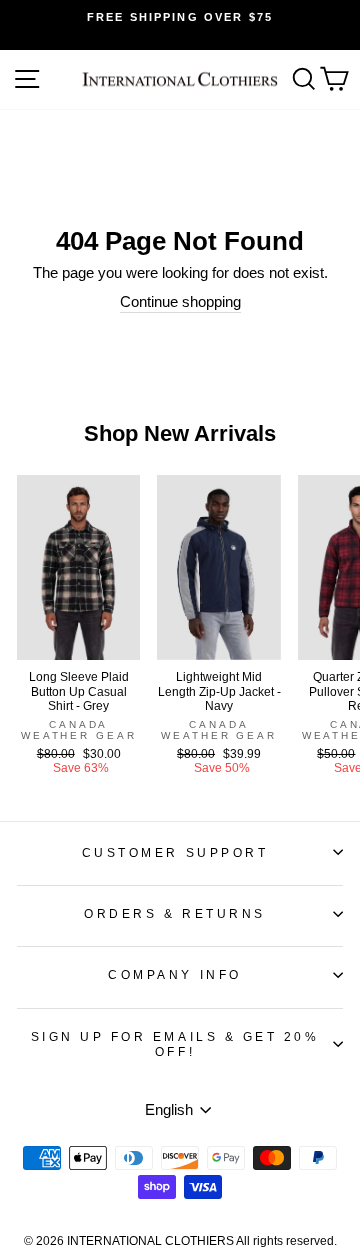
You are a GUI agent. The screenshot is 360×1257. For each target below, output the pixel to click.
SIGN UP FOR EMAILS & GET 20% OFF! (175, 1044)
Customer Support (175, 852)
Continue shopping (180, 302)
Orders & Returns (175, 913)
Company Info (174, 974)
